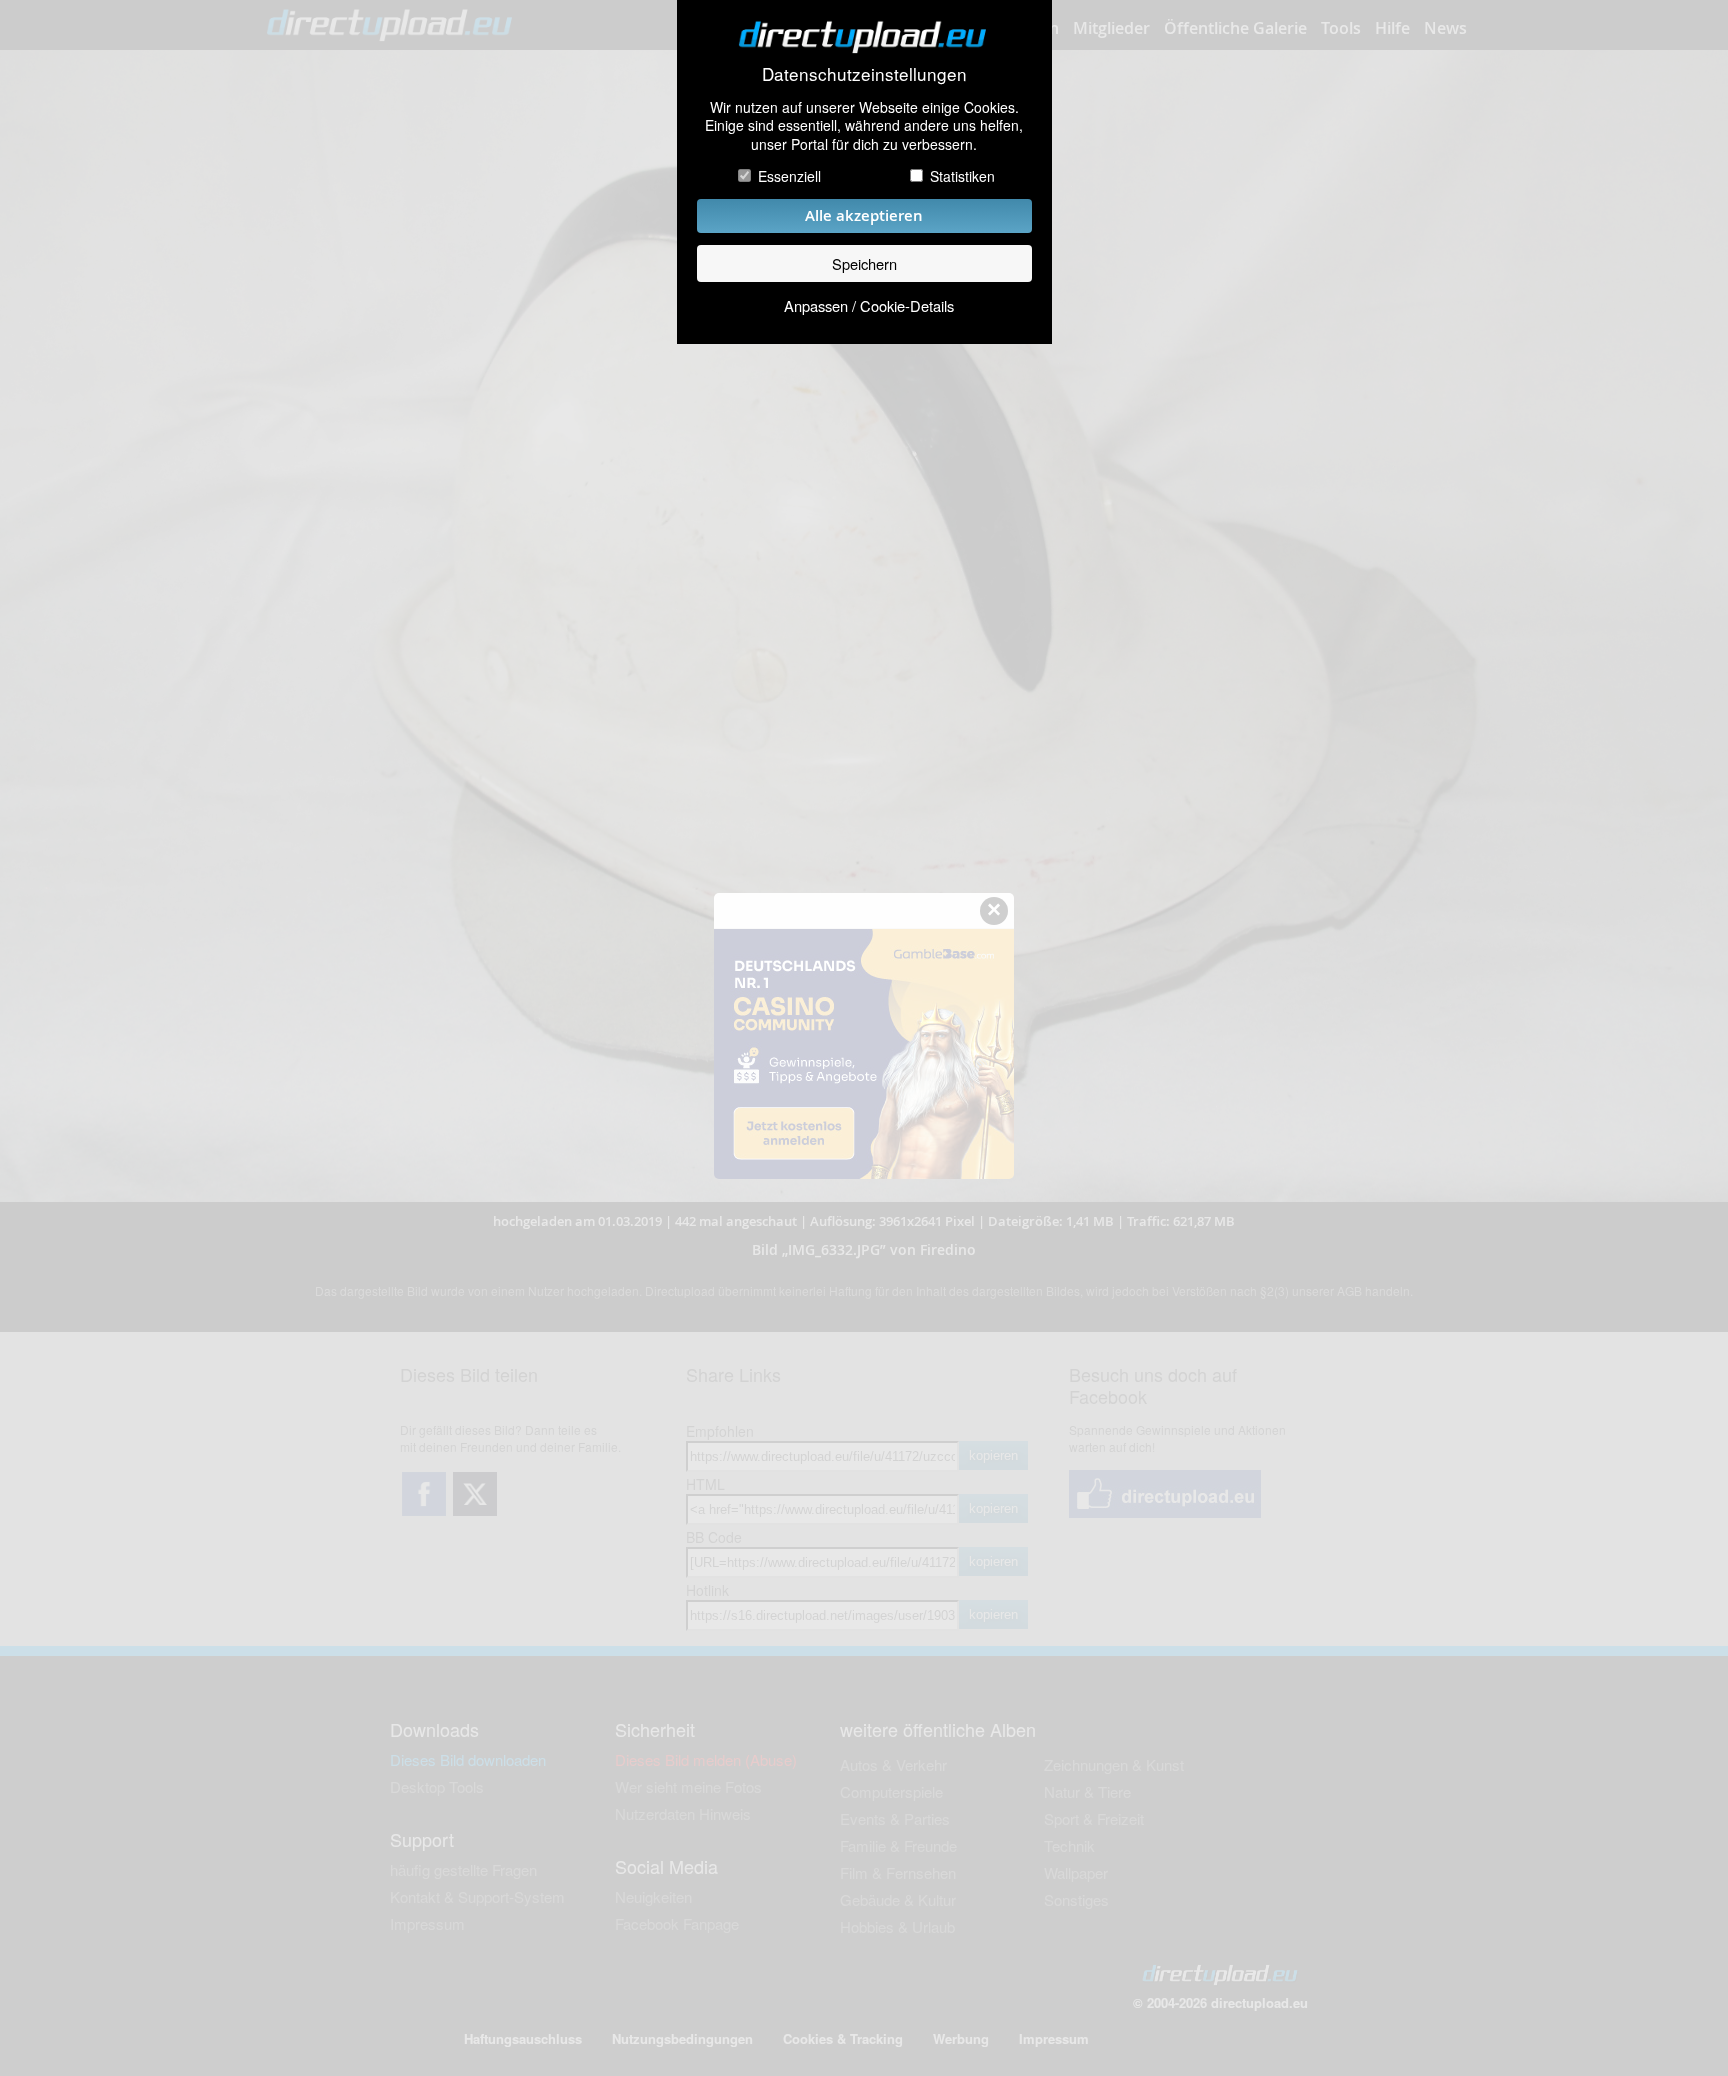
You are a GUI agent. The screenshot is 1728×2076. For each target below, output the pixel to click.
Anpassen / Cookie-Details (869, 305)
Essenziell (789, 176)
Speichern (864, 263)
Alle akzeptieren (864, 215)
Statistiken (962, 176)
